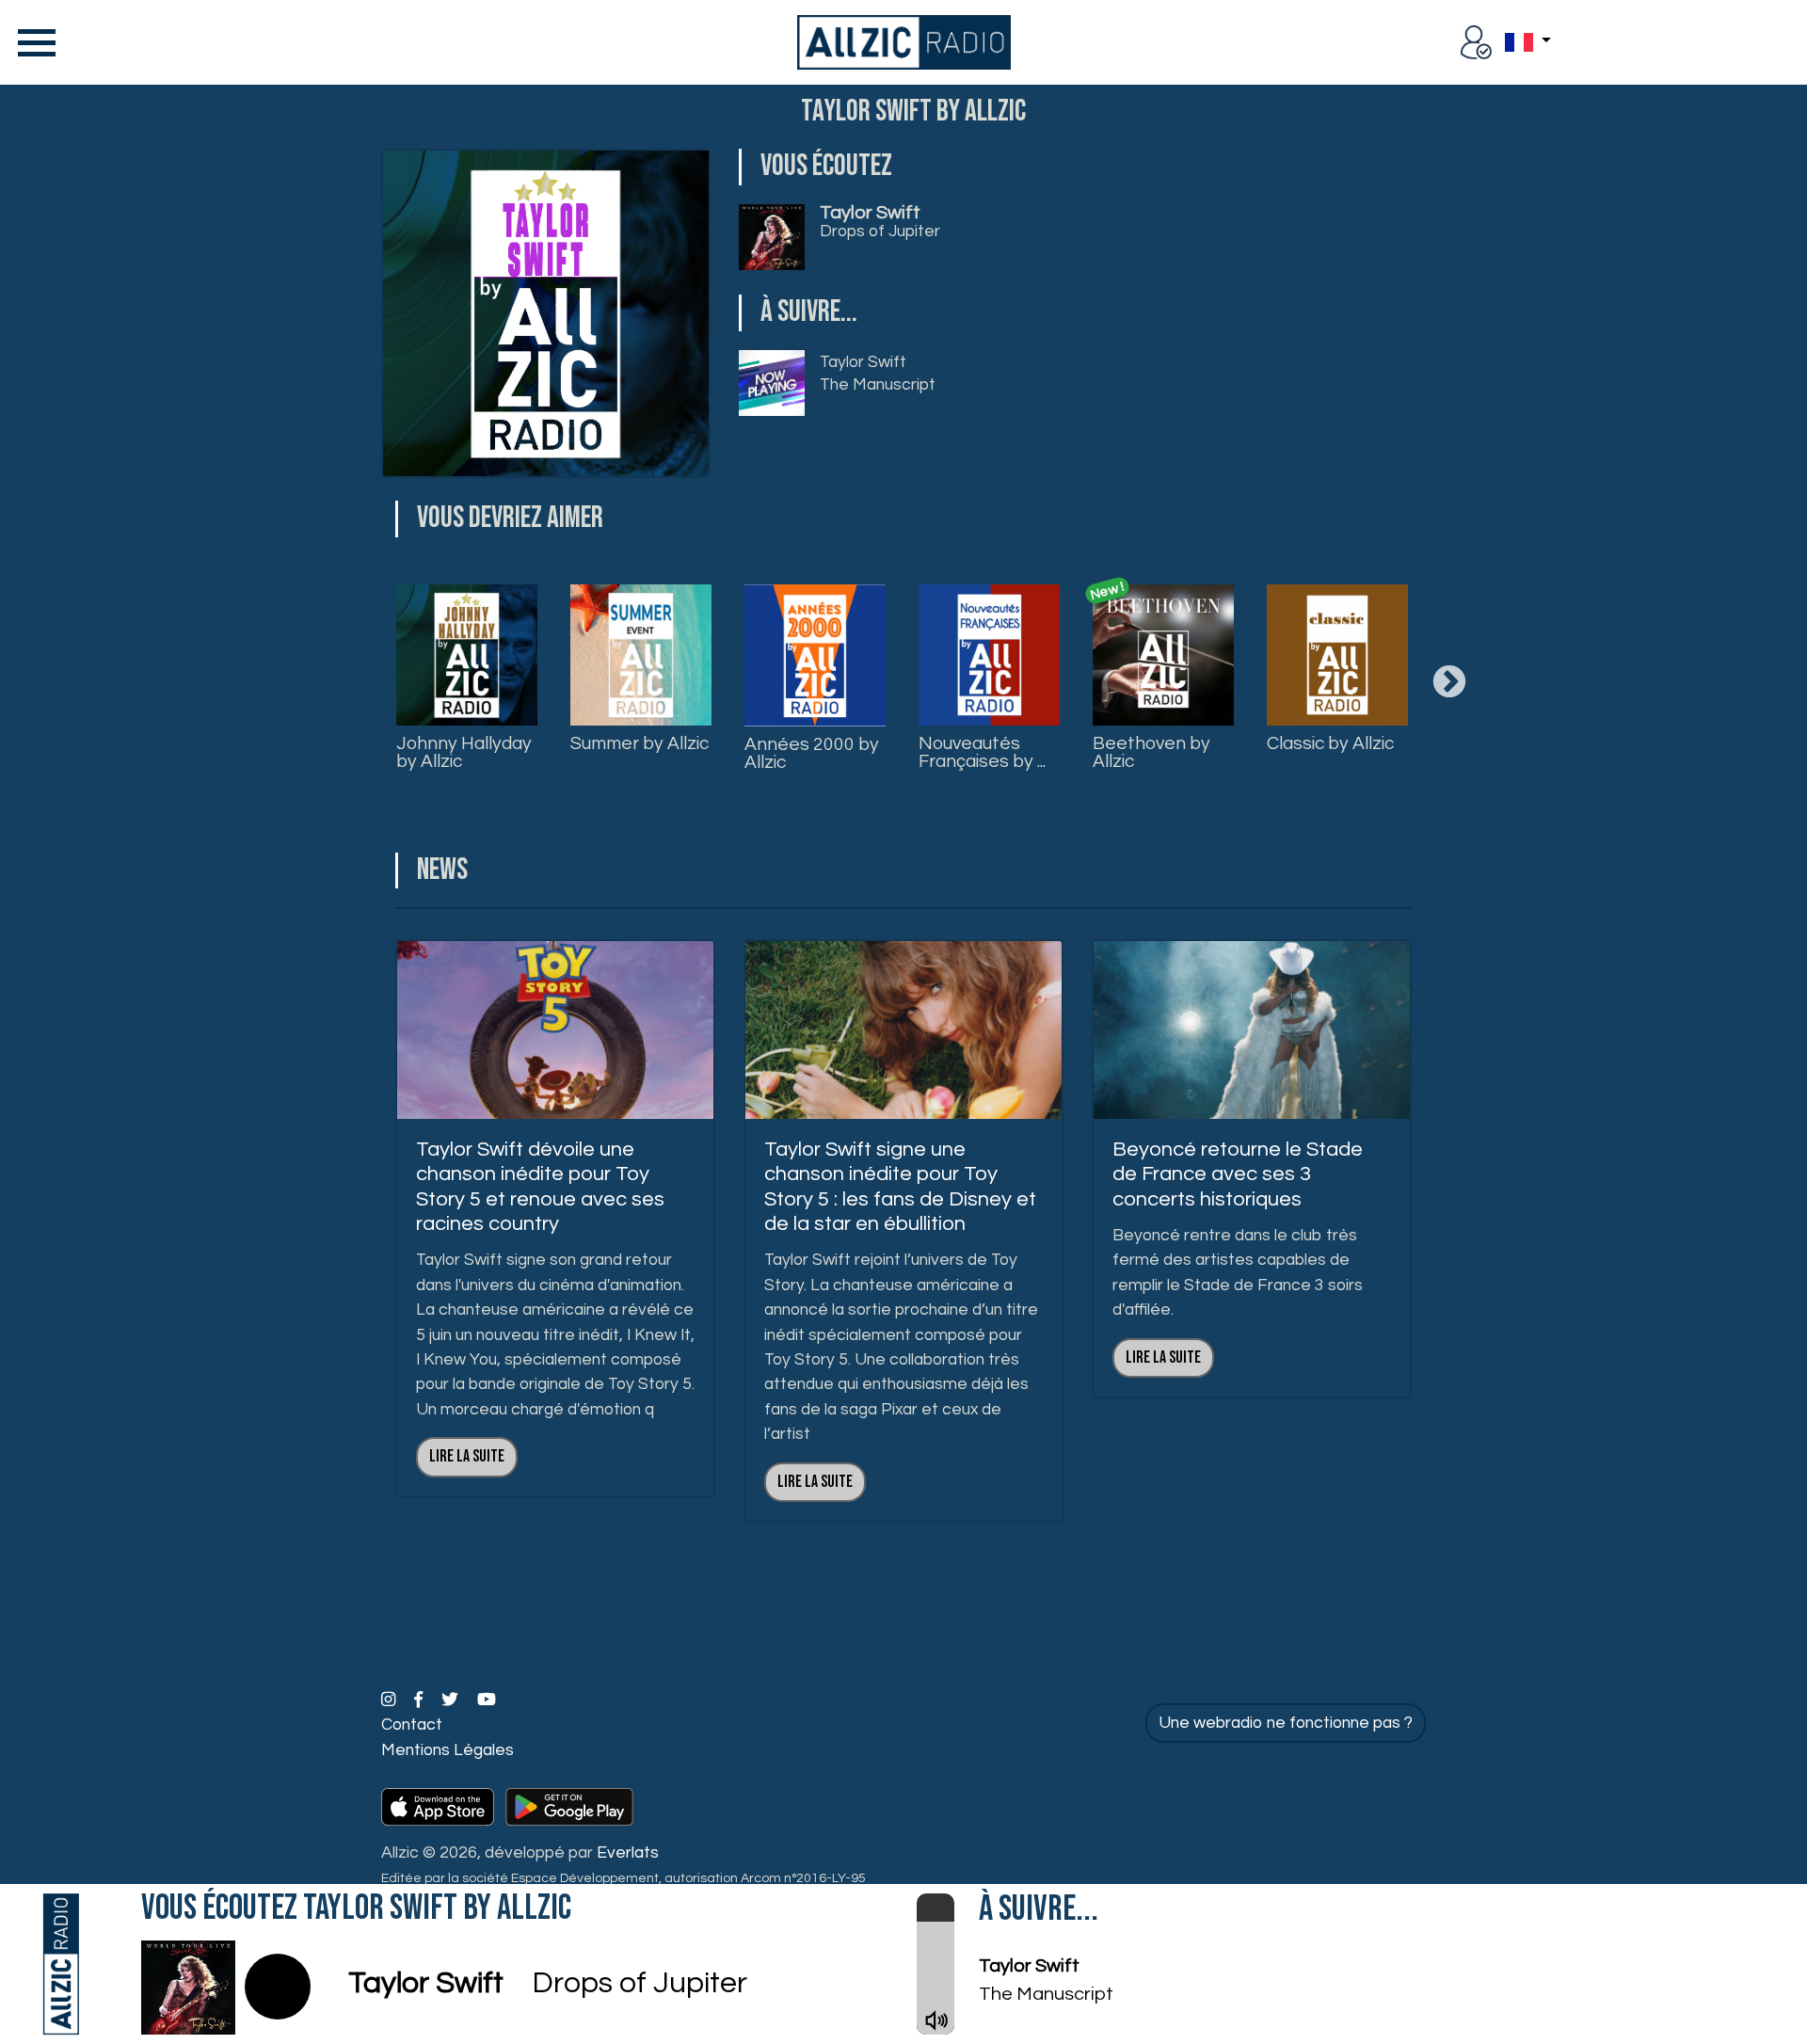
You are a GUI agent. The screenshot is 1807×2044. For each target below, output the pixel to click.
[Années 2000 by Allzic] (815, 655)
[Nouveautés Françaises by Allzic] (989, 655)
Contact (412, 1725)
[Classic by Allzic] (1337, 655)
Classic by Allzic (1330, 743)
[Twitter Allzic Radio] (452, 1701)
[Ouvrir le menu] (33, 42)
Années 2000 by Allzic (812, 753)
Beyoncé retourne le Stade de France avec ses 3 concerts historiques (1238, 1174)
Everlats (628, 1853)
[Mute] (936, 2020)
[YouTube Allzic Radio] (487, 1701)
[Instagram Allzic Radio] (390, 1701)
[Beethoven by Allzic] (1163, 655)
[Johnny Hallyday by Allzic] (467, 655)
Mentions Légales (448, 1750)
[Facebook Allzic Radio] (420, 1701)
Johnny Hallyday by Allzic (464, 752)
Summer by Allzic (640, 743)
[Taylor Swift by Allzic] (546, 313)
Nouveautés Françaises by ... (982, 752)
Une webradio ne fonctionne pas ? (1286, 1723)
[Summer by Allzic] (641, 655)
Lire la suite (467, 1456)
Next (1449, 683)
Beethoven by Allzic (1151, 752)
